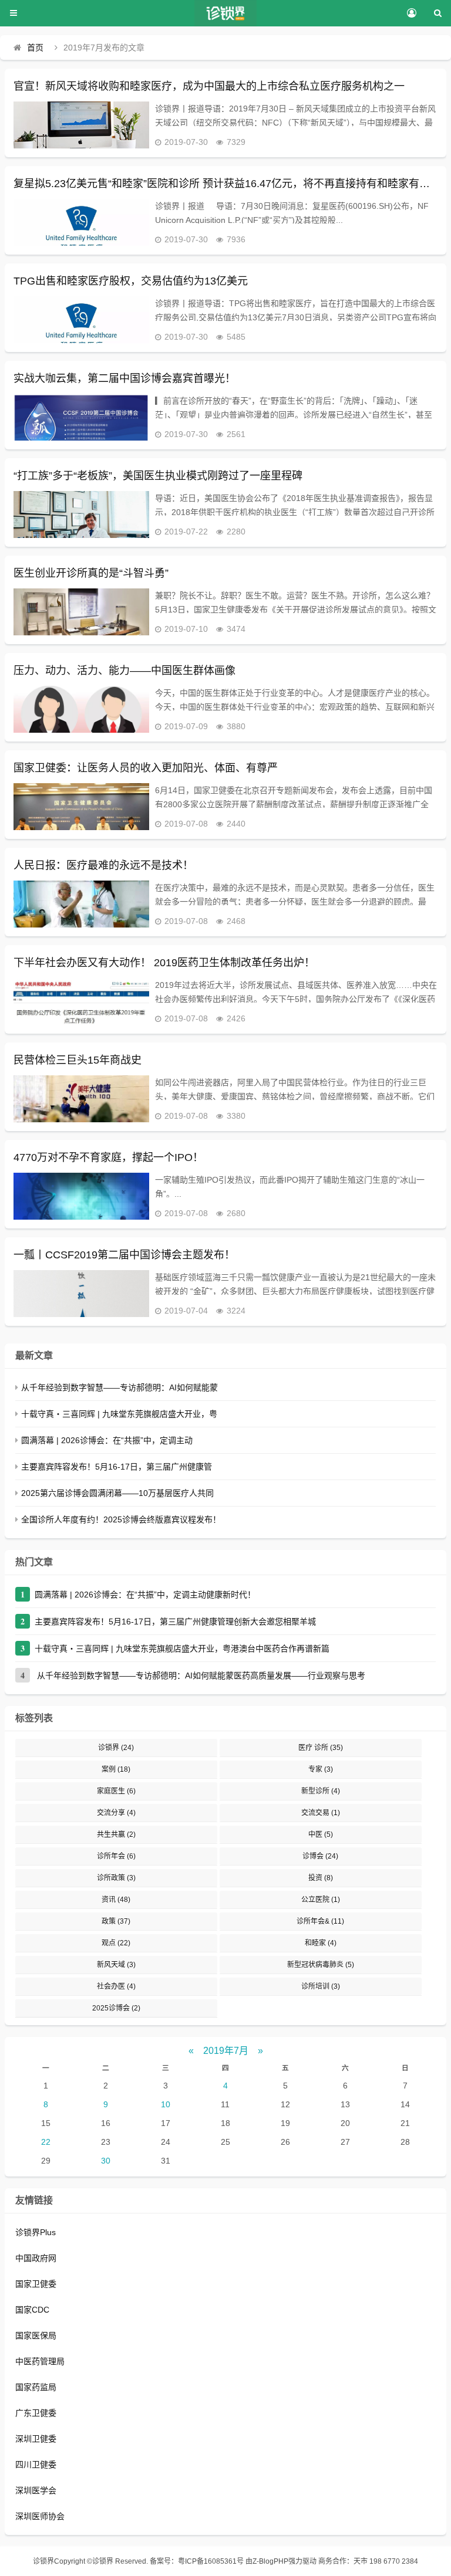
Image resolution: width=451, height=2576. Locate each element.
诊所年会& (320, 1921)
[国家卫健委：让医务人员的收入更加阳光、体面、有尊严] (81, 807)
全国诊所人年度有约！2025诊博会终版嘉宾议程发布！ (121, 1519)
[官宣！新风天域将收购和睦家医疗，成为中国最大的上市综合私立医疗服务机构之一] (81, 125)
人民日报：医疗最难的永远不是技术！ (103, 865)
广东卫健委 (36, 2413)
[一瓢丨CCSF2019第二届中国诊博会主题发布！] (81, 1294)
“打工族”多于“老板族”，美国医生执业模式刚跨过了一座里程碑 (158, 476)
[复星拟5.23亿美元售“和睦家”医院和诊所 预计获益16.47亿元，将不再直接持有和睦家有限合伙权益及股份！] (81, 222)
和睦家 (321, 1943)
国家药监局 (36, 2387)
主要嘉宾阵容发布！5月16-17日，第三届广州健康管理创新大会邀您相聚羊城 (175, 1622)
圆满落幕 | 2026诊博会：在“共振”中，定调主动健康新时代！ (145, 1595)
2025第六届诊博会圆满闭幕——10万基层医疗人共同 (117, 1493)
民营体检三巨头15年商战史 (78, 1060)
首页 (35, 48)
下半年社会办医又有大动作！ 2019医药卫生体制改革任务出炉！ (164, 963)
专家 (321, 1769)
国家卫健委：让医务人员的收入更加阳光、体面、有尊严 (146, 768)
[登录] (411, 13)
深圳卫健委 (36, 2439)
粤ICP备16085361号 (211, 2561)
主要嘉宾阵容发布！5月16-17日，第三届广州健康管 (117, 1467)
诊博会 (320, 1856)
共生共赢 (116, 1834)
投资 (321, 1878)
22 (46, 2142)
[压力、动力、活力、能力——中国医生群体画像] (81, 709)
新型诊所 (321, 1791)
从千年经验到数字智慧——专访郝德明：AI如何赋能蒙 (120, 1387)
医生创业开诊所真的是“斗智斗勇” (91, 573)
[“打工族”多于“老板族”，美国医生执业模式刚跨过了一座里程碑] (81, 514)
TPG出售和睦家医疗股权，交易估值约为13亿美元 (131, 281)
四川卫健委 (36, 2465)
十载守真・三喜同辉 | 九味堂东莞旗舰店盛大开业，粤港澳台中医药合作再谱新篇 (182, 1648)
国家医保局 (36, 2335)
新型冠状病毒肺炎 (321, 1965)
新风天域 (116, 1965)
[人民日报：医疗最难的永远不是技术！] (81, 904)
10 (166, 2104)
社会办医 (116, 1986)
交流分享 (116, 1813)
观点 (116, 1943)
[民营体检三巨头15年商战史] (81, 1099)
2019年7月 (226, 2051)
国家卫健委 (36, 2284)
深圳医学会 (36, 2490)
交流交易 (321, 1813)
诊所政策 (116, 1878)
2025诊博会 (116, 2008)
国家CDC (32, 2310)
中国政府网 (36, 2258)
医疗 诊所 (321, 1748)
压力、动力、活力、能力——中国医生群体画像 (124, 671)
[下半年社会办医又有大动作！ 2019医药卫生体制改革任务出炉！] (81, 1001)
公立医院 (321, 1900)
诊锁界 (116, 1748)
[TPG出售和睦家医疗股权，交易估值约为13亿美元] (81, 320)
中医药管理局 (40, 2361)
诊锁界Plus (36, 2232)
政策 (116, 1921)
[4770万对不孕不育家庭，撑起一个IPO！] (81, 1196)
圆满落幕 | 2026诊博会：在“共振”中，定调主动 (107, 1440)
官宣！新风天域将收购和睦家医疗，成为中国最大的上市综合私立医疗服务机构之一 (209, 86)
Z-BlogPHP (270, 2561)
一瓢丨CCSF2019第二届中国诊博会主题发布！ (124, 1255)
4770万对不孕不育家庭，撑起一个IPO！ (108, 1157)
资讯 (116, 1900)
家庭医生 (116, 1791)
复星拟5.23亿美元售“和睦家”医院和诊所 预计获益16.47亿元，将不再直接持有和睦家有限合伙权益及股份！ (226, 184)
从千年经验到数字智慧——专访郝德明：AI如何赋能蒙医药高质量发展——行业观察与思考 (200, 1675)
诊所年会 (116, 1856)
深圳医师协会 (40, 2516)
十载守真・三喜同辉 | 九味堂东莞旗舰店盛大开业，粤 (119, 1414)
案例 (116, 1769)
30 (106, 2161)
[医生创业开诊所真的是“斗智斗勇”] (81, 612)
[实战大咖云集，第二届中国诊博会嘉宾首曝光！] (81, 417)
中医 (321, 1834)
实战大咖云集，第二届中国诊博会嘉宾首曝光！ (124, 378)
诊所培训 (321, 1986)
